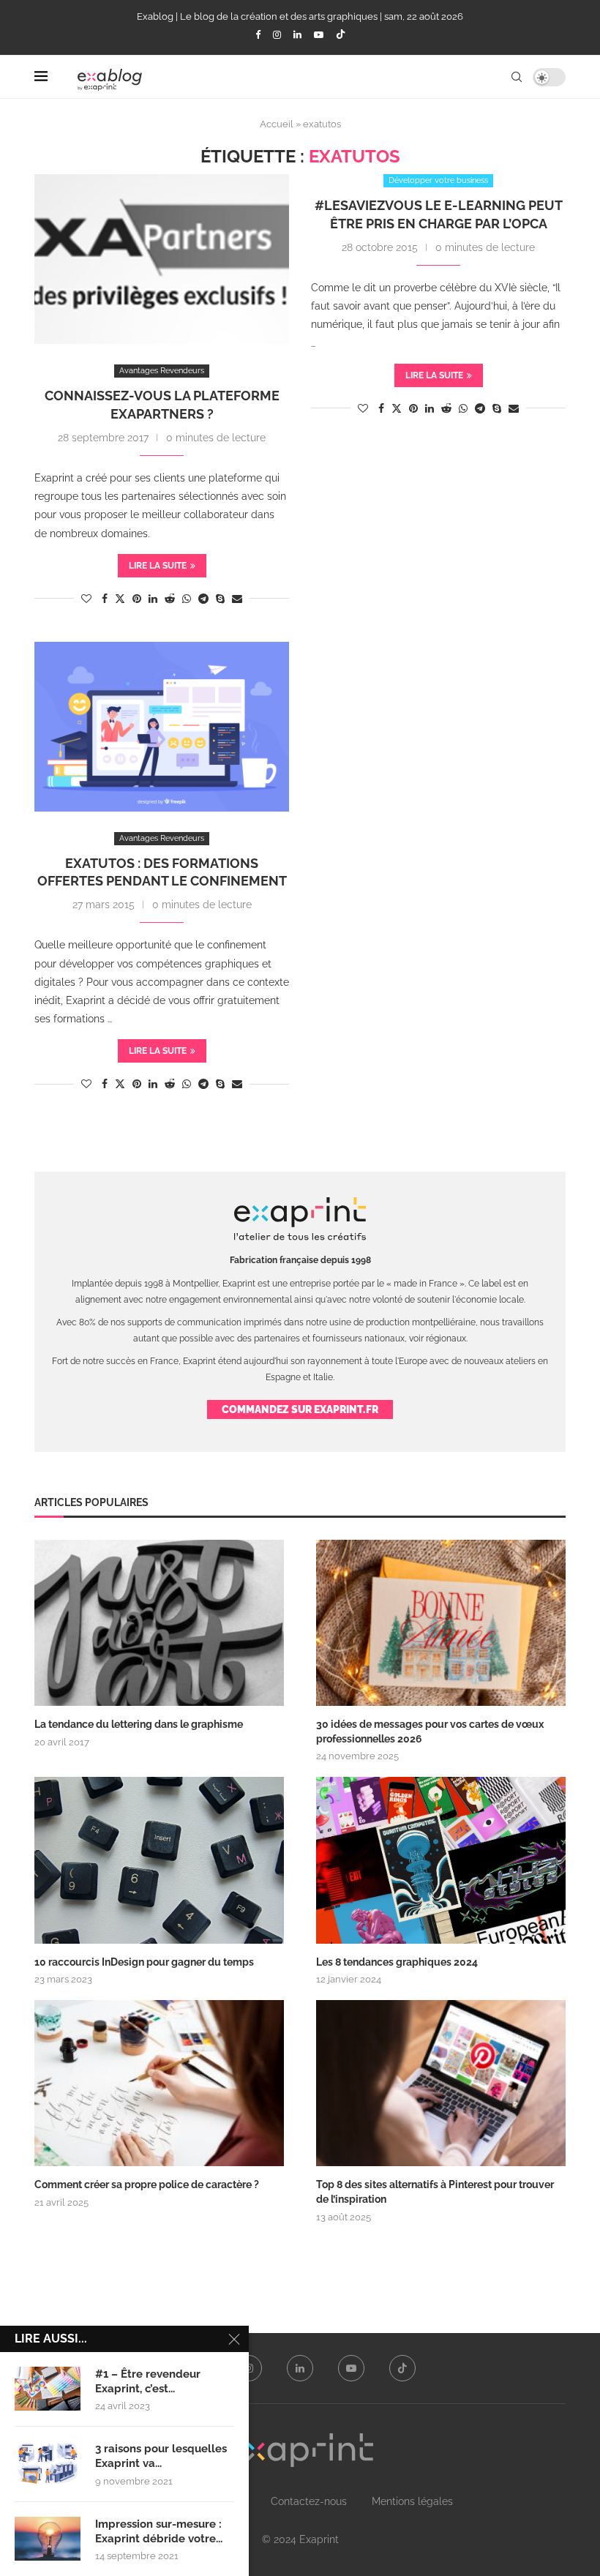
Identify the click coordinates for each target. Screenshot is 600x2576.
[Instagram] (277, 35)
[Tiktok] (341, 35)
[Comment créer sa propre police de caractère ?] (159, 2083)
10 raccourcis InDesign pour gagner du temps (144, 1962)
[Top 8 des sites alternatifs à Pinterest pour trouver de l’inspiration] (441, 2083)
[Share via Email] (237, 599)
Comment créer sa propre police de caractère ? (147, 2184)
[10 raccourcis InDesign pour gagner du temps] (159, 1860)
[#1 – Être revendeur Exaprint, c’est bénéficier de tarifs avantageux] (48, 2389)
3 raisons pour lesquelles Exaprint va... (161, 2456)
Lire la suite (158, 566)
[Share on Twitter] (120, 598)
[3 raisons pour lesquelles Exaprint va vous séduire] (48, 2463)
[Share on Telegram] (203, 599)
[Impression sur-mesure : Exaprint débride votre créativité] (48, 2539)
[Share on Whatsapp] (187, 599)
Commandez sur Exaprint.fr (300, 1409)
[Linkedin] (297, 35)
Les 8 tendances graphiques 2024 (397, 1962)
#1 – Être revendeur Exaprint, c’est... (148, 2381)
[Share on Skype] (220, 599)
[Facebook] (258, 35)
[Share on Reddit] (170, 599)
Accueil (277, 124)
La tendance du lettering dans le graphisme (139, 1724)
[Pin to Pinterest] (137, 599)
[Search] (517, 77)
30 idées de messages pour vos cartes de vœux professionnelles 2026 (430, 1731)
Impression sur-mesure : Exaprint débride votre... (159, 2531)
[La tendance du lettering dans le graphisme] (159, 1623)
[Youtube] (319, 35)
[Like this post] (86, 599)
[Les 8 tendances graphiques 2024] (441, 1860)
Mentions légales (412, 2501)
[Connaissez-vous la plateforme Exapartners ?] (162, 259)
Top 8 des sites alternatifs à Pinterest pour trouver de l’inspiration (435, 2192)
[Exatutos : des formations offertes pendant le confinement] (162, 727)
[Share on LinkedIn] (153, 599)
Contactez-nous (309, 2501)
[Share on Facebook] (105, 599)
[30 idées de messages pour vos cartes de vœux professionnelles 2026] (441, 1623)
